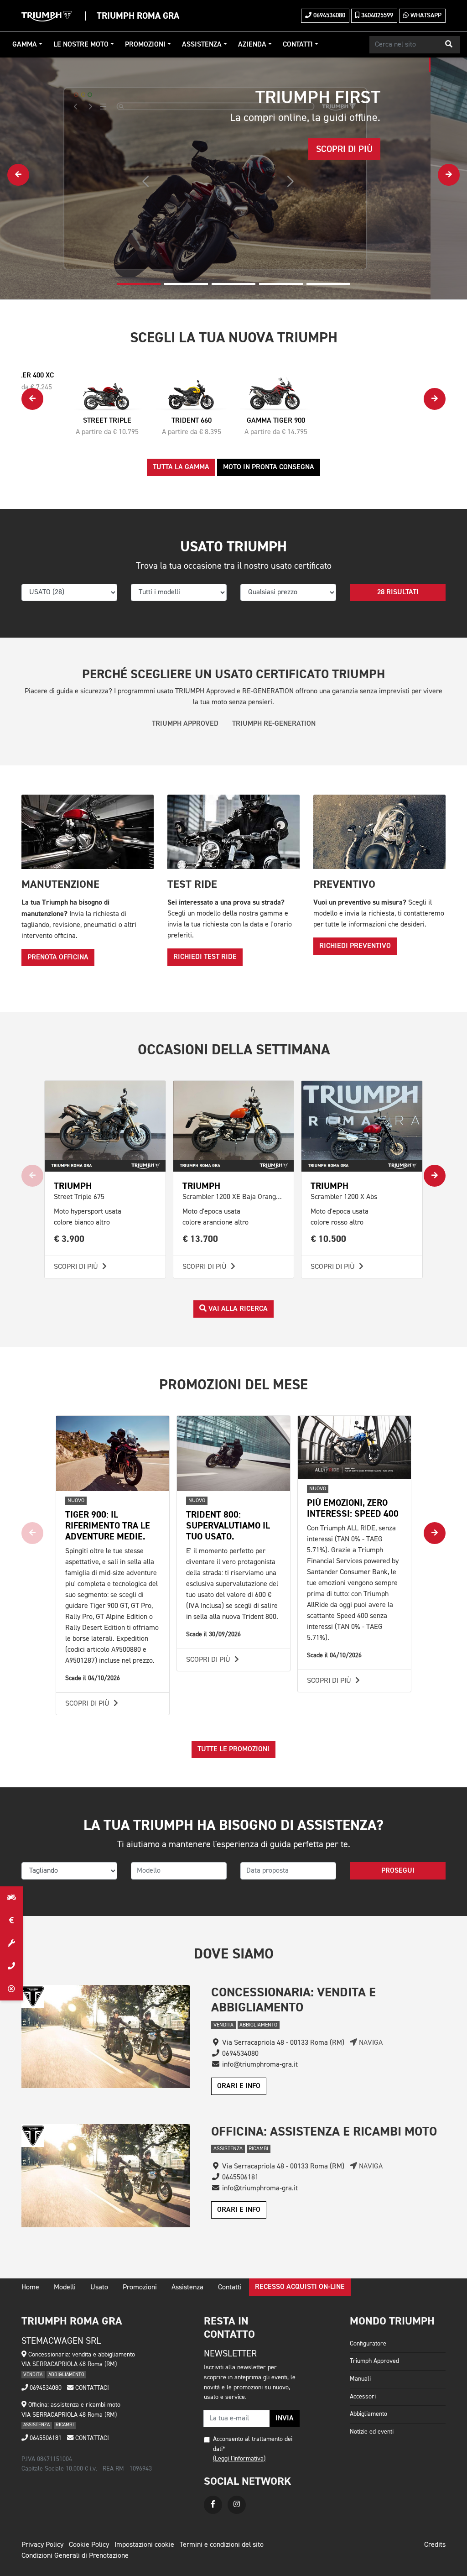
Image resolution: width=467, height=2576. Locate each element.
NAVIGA (370, 2043)
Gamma (25, 45)
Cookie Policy (89, 2545)
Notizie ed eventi (372, 2432)
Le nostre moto (81, 45)
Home (30, 2288)
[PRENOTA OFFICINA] (11, 1943)
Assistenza (202, 45)
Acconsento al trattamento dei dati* (253, 2444)
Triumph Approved (374, 2361)
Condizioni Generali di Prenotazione (75, 2556)
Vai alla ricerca (237, 1309)
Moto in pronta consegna (269, 467)
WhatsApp (425, 16)
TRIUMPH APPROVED (185, 724)
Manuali (360, 2379)
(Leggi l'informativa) (239, 2459)
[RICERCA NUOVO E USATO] (11, 1898)
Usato (99, 2288)
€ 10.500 (329, 1239)
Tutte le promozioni (233, 1749)
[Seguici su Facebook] (213, 2505)
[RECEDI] (11, 1989)
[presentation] (18, 175)
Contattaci (91, 2388)
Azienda (252, 45)
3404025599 (376, 16)
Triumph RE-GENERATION (274, 724)
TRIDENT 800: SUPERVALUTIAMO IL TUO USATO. (228, 1526)
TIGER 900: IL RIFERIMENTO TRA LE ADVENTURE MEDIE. (108, 1526)
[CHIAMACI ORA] (11, 1966)
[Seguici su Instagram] (237, 2505)
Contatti (298, 45)
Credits (435, 2545)
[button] (449, 45)
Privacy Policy (42, 2545)
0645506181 (45, 2438)
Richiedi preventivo (355, 946)
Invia (285, 2419)
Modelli (65, 2288)
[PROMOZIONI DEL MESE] (11, 1921)
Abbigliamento (368, 2414)
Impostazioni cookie (144, 2545)
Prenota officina (58, 958)
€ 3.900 (69, 1239)
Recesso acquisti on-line (300, 2287)
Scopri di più (77, 1267)
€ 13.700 (200, 1239)
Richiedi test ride (205, 957)
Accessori (363, 2397)
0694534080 (328, 16)
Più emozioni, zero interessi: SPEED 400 (353, 1508)
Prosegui (398, 1871)
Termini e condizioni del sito (222, 2545)
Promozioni (145, 45)
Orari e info (239, 2086)
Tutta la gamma (181, 467)
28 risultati (398, 592)
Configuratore (368, 2344)
